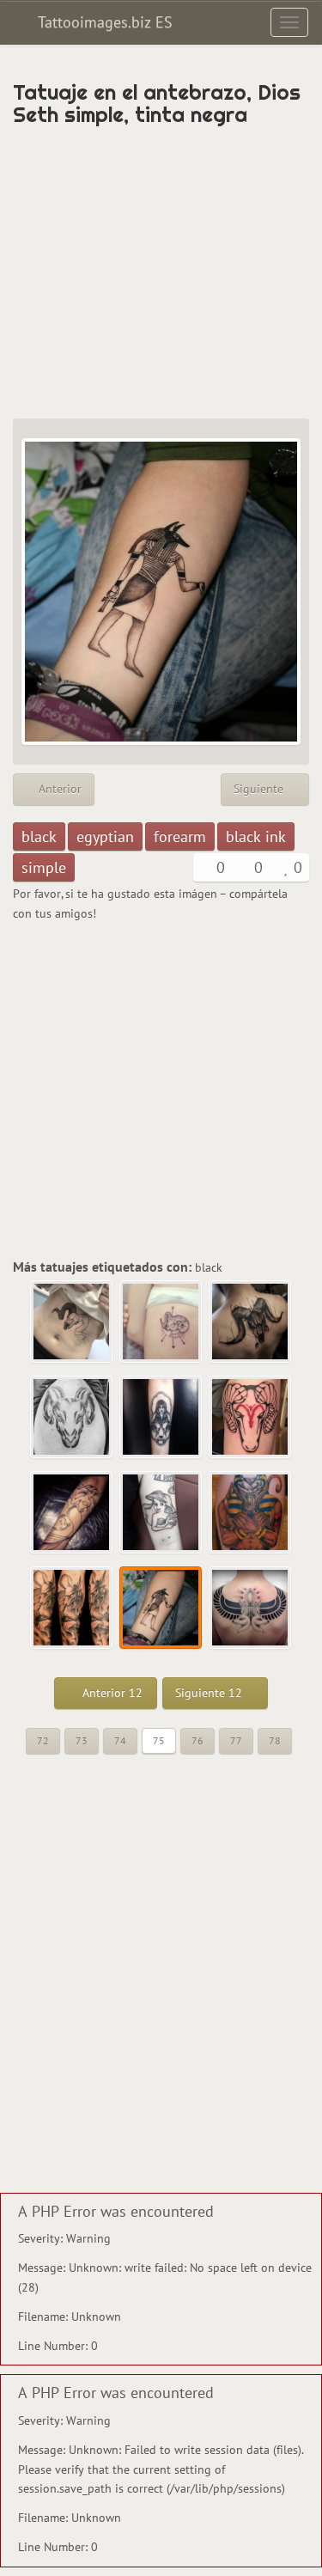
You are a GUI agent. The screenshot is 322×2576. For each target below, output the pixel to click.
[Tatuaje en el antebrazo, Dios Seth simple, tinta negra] (161, 1608)
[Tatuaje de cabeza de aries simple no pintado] (72, 1418)
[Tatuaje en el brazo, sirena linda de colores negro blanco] (161, 1513)
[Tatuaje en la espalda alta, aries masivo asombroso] (251, 1322)
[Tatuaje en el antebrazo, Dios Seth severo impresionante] (72, 1608)
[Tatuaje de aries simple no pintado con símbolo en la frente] (251, 1418)
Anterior (58, 789)
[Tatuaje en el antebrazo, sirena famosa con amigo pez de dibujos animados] (72, 1513)
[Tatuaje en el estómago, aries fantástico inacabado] (72, 1322)
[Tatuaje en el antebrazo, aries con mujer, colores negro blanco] (161, 1418)
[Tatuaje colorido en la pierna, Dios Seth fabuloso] (251, 1513)
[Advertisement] (161, 272)
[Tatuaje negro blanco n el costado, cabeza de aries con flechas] (161, 1322)
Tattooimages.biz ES (103, 22)
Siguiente (260, 789)
